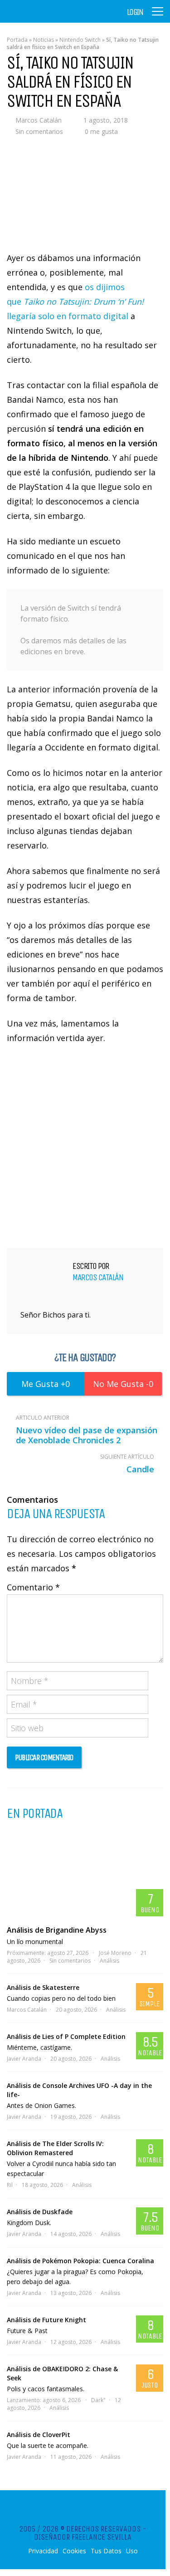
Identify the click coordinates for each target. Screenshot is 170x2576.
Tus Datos (106, 2551)
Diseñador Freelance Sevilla (83, 2537)
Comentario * (33, 1587)
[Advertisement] (85, 1145)
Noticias (44, 40)
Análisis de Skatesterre (43, 1987)
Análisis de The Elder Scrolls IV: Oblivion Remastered (55, 2148)
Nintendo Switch (80, 40)
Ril (10, 2185)
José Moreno (115, 1953)
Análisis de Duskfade (40, 2212)
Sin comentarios (39, 131)
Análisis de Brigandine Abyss (57, 1930)
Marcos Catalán (39, 120)
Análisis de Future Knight (46, 2320)
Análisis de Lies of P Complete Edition (66, 2036)
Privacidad (43, 2551)
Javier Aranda (24, 2059)
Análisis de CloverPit (39, 2435)
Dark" (98, 2400)
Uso (132, 2551)
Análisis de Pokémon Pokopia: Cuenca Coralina (80, 2261)
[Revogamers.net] (46, 18)
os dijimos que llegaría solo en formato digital (75, 301)
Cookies (74, 2551)
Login (135, 12)
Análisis (109, 1961)
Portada (17, 40)
